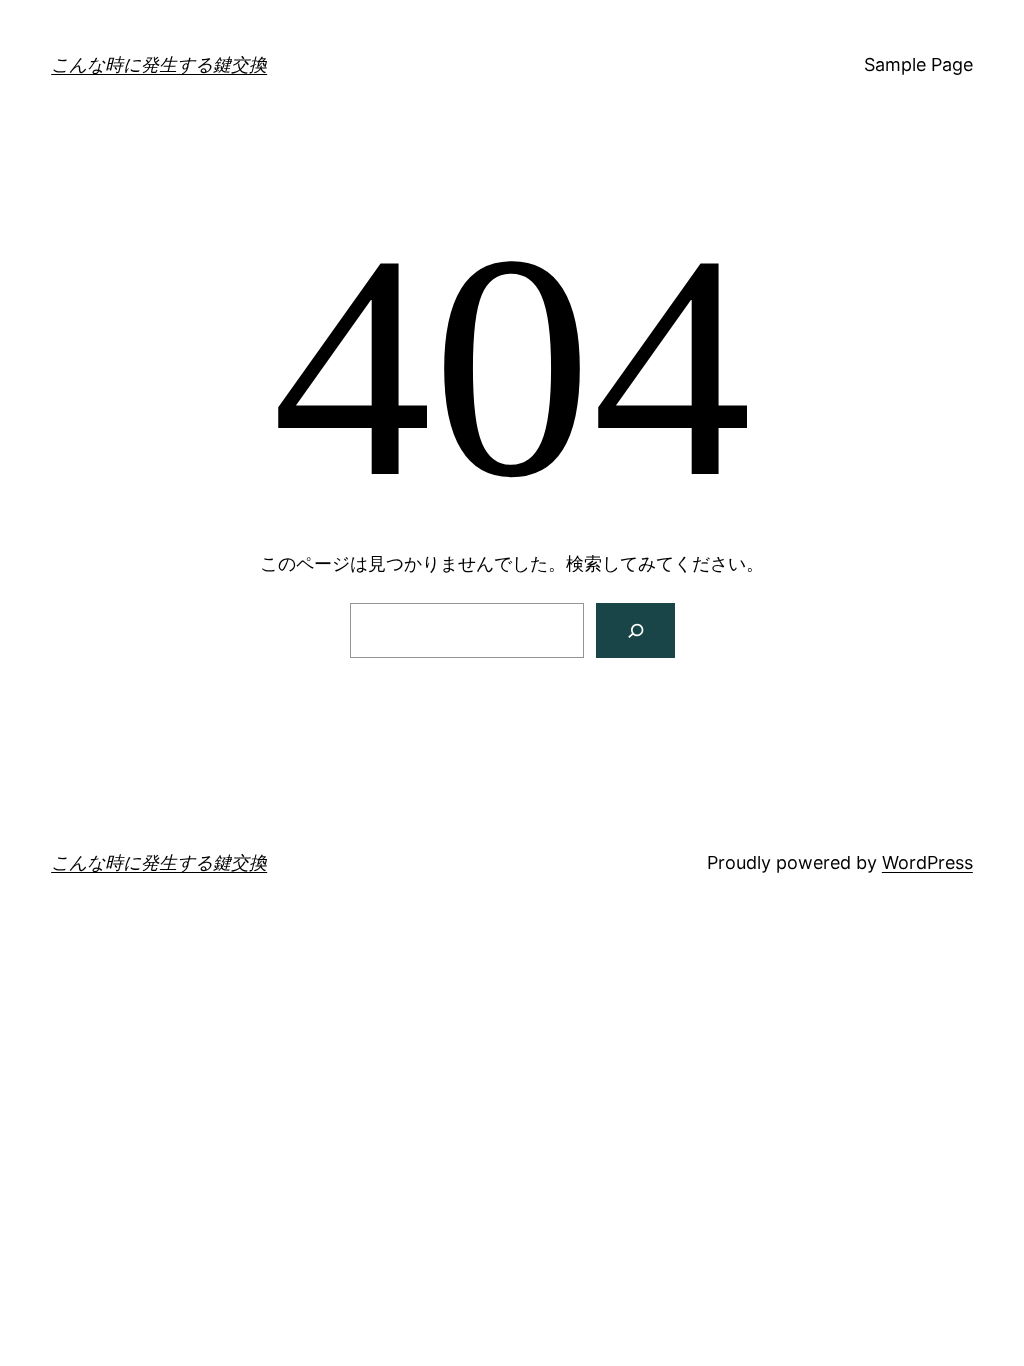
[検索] (635, 630)
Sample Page (918, 64)
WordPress (927, 862)
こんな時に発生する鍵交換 (159, 64)
